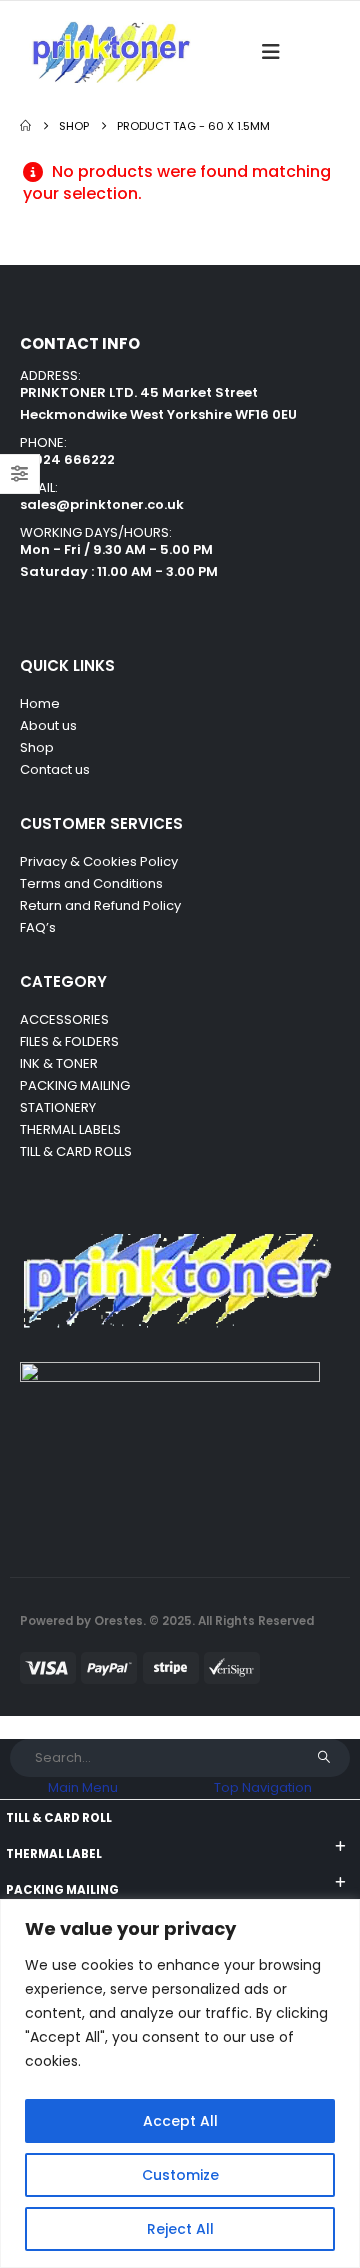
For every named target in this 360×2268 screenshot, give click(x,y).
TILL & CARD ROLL (59, 1818)
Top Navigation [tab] (263, 1787)
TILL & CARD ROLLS (76, 1151)
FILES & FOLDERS (69, 1041)
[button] (277, 52)
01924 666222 (67, 459)
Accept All (180, 2121)
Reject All (180, 2229)
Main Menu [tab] (83, 1787)
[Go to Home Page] (25, 126)
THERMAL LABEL (54, 1854)
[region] (180, 2083)
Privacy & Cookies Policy (99, 861)
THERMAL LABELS (70, 1129)
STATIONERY (58, 1107)
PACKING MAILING (75, 1085)
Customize (180, 2175)
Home (40, 703)
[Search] (324, 1758)
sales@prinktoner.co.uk (102, 504)
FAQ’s (38, 927)
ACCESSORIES (64, 1019)
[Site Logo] (110, 52)
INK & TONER (59, 1063)
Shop (37, 747)
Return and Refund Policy (100, 905)
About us (48, 725)
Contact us (56, 769)
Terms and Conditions (91, 883)
